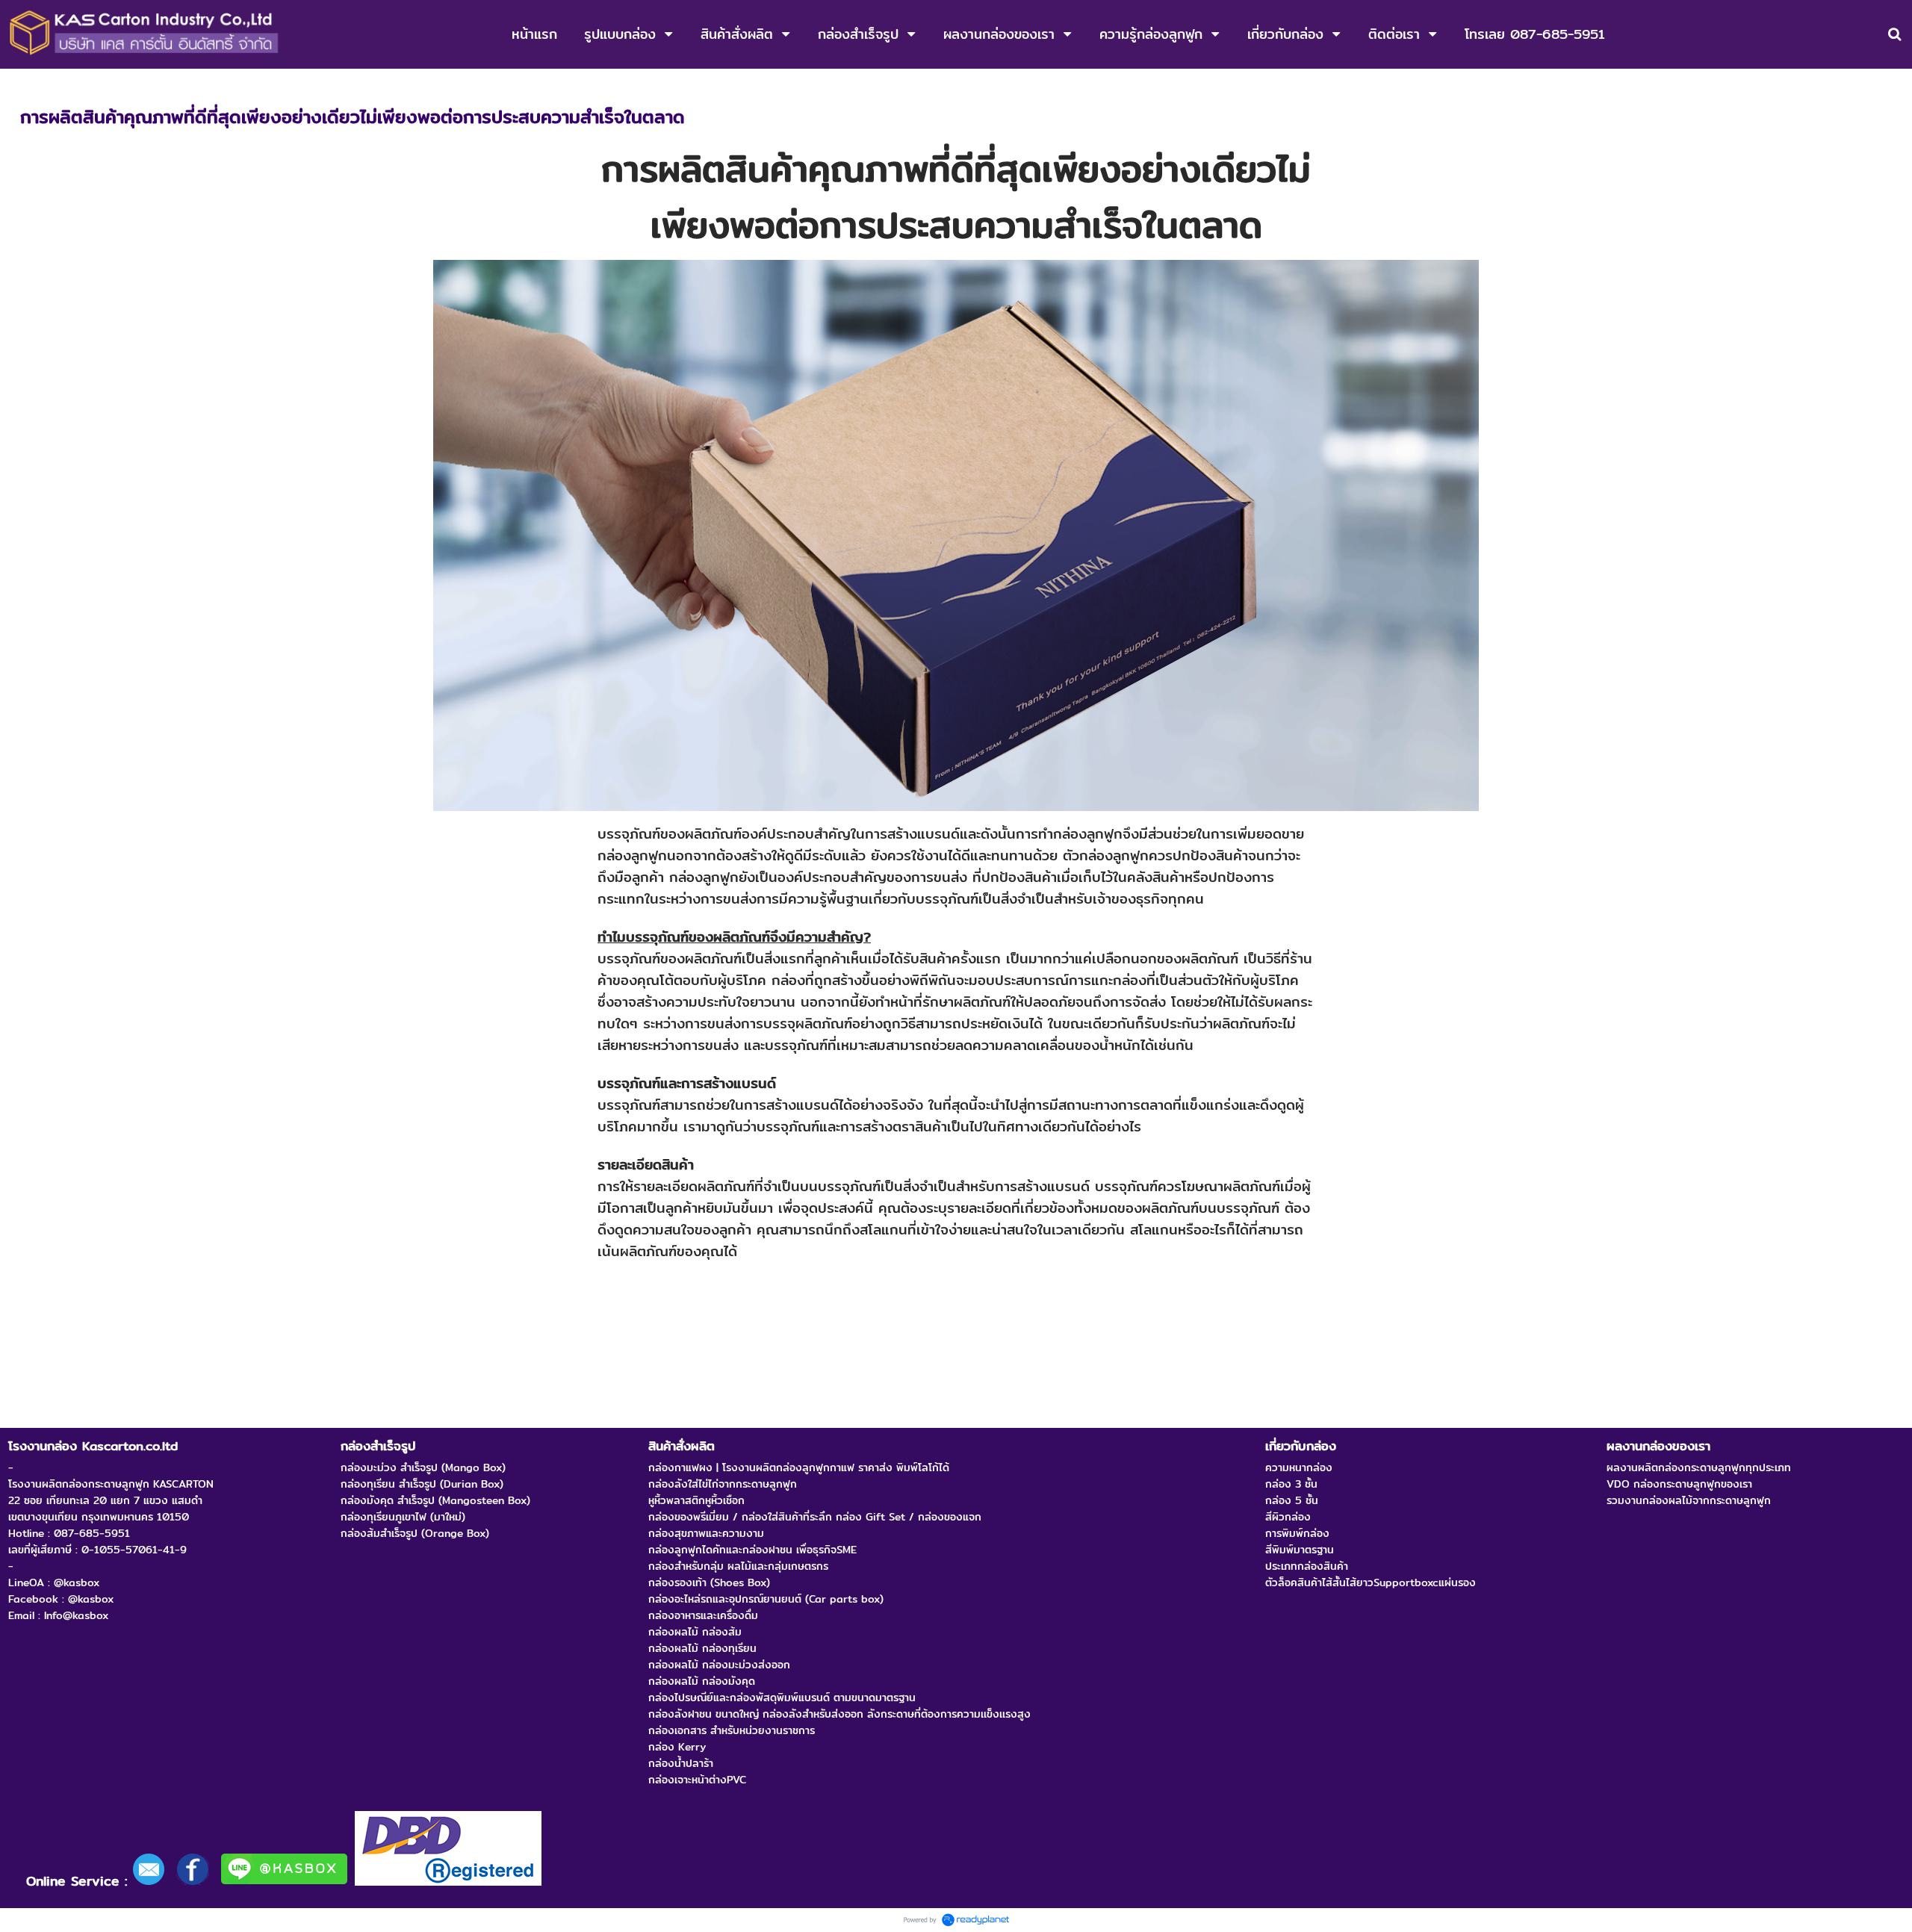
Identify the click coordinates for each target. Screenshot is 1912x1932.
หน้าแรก (38, 84)
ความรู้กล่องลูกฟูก (110, 84)
